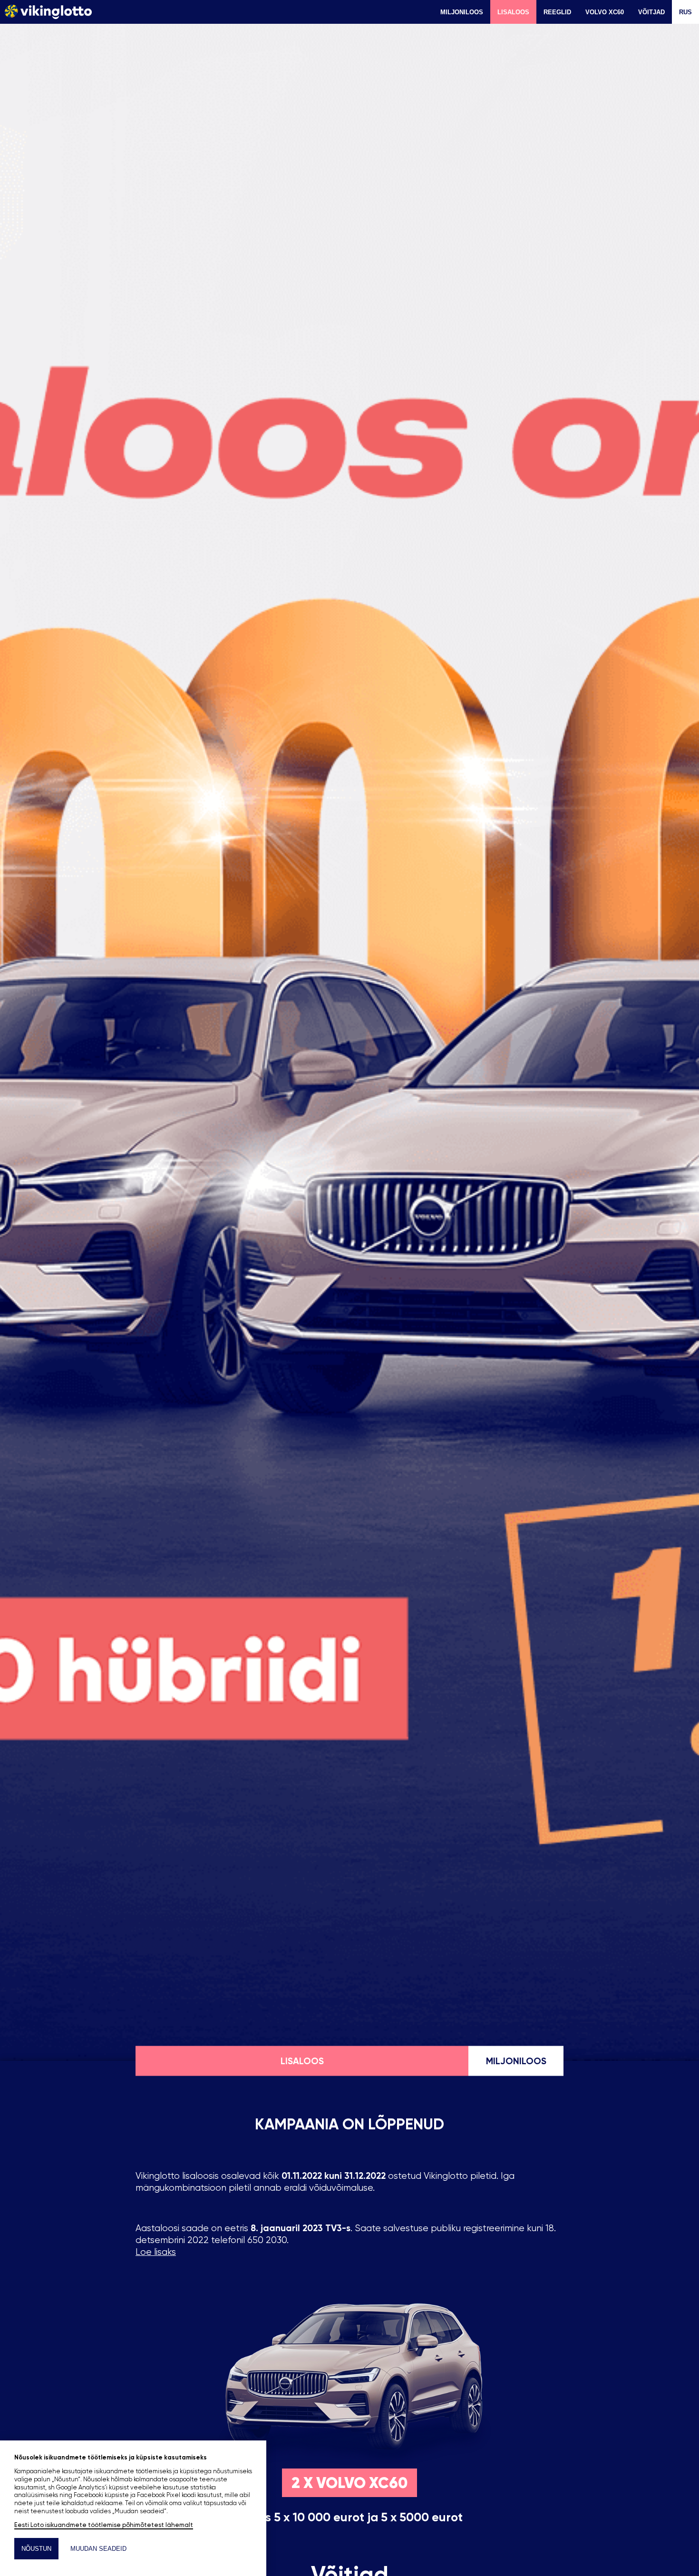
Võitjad (651, 12)
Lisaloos (513, 12)
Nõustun (36, 2549)
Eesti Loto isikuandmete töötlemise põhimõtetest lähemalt (104, 2525)
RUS (685, 12)
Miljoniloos (462, 12)
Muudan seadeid (98, 2549)
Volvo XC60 (605, 12)
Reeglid (557, 12)
